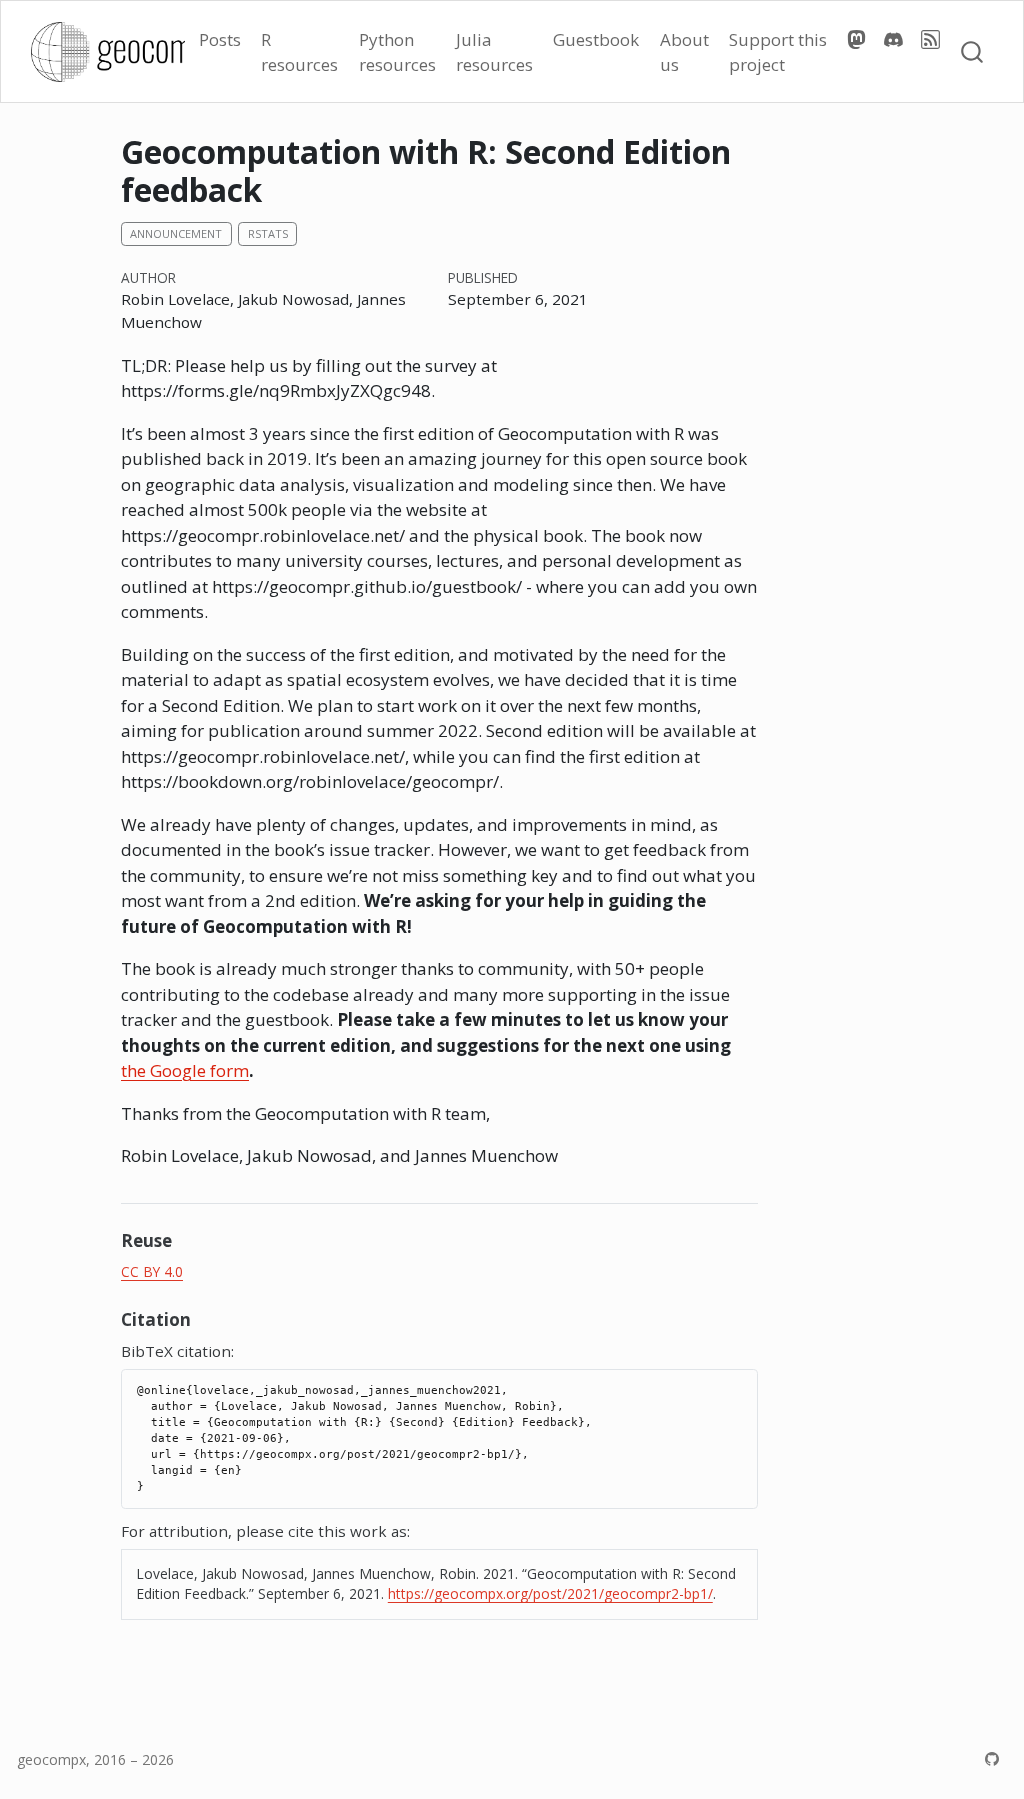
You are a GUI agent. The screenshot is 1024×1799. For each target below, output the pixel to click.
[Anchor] (183, 1239)
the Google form (185, 1070)
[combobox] (973, 51)
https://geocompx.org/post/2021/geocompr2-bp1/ (550, 1593)
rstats (268, 233)
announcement (176, 233)
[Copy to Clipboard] (746, 1376)
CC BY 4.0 (152, 1271)
